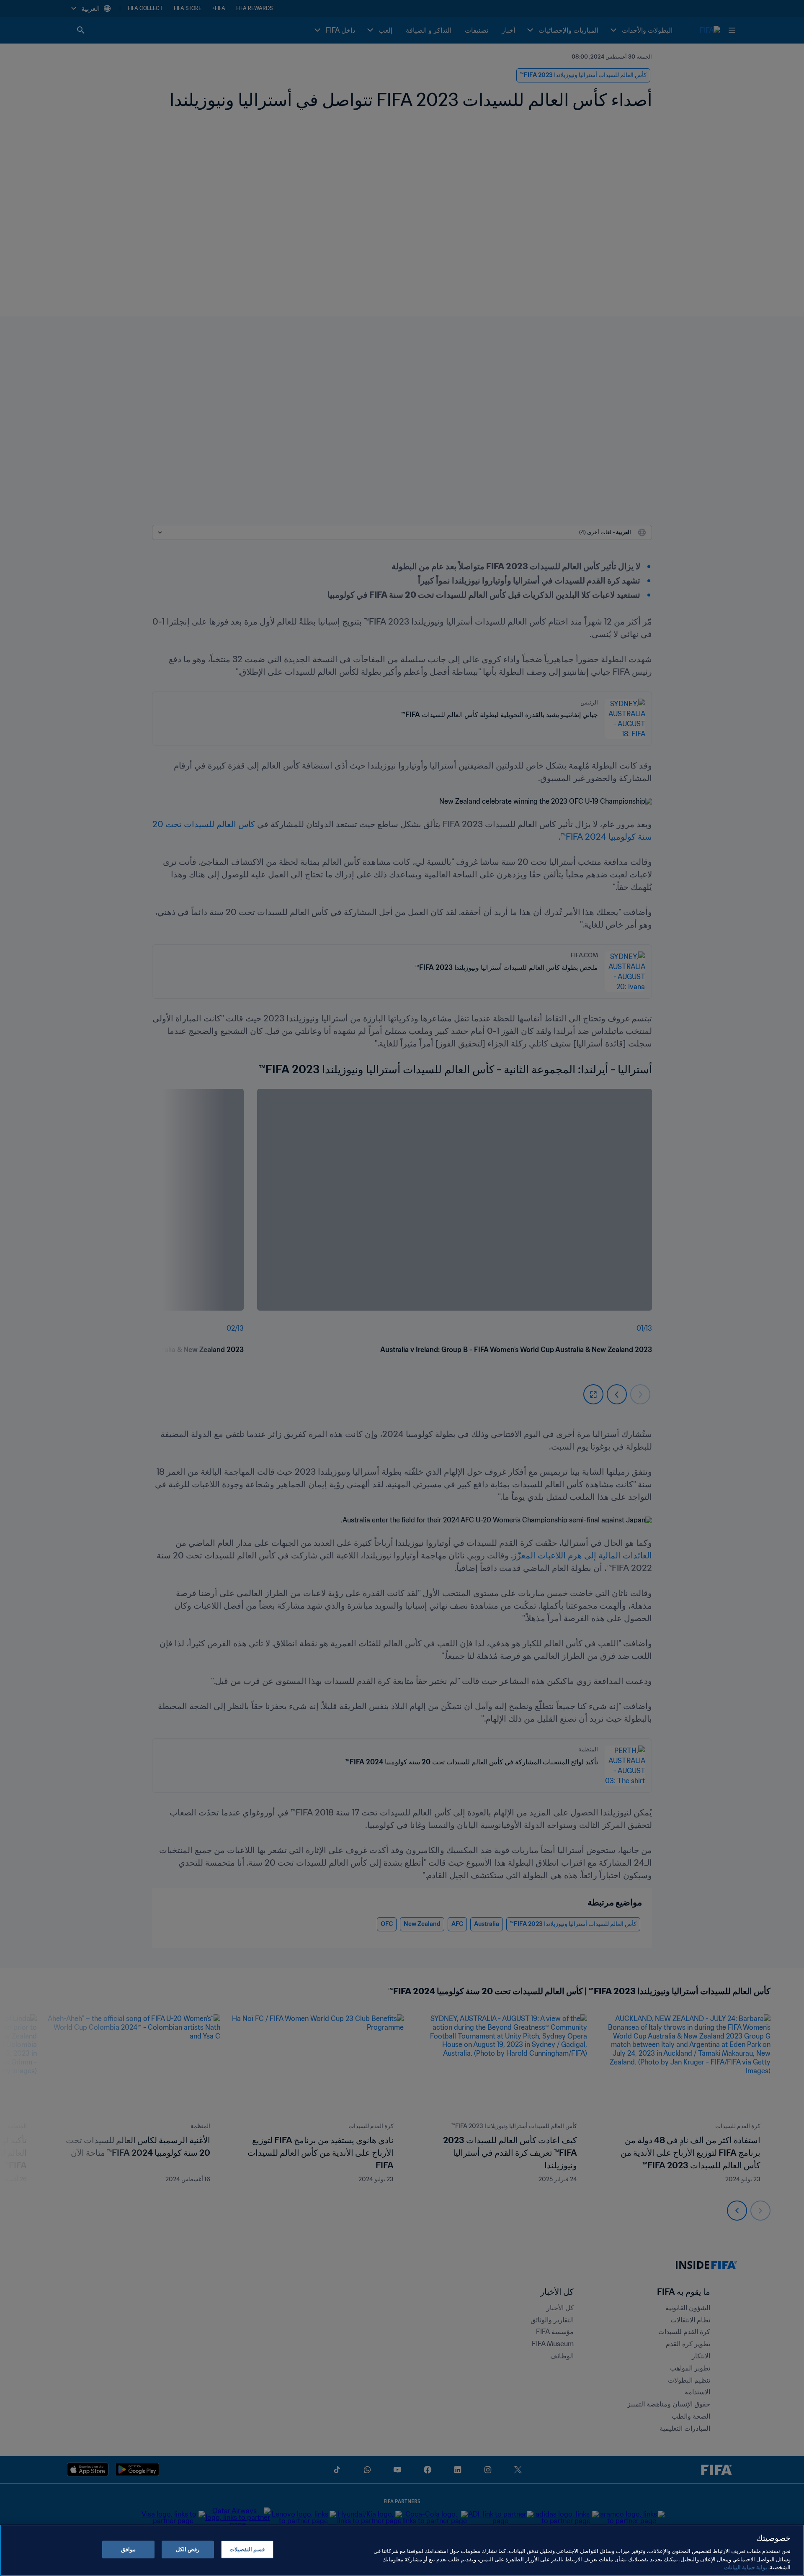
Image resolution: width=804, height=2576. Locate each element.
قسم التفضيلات (247, 2549)
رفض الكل (188, 2549)
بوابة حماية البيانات (746, 2567)
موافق (128, 2549)
